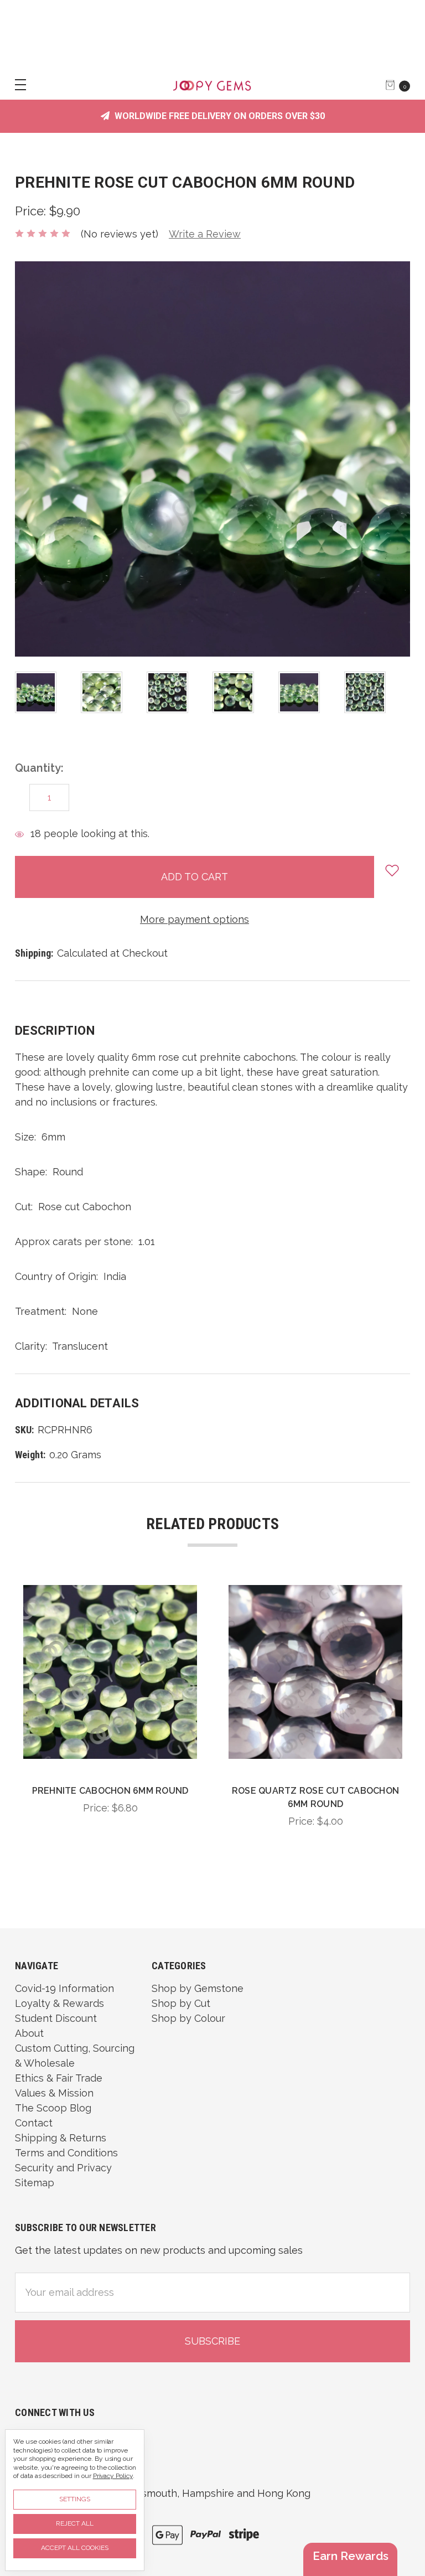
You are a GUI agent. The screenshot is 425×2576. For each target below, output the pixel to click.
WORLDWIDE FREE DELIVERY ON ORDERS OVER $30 (219, 116)
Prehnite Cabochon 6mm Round (110, 1791)
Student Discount (56, 2018)
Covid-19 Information (64, 1988)
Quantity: (39, 768)
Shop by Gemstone (198, 1988)
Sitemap (35, 2183)
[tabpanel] (48, 692)
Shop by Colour (188, 2018)
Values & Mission (54, 2093)
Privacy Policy (113, 2476)
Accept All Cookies (75, 2548)
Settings (75, 2499)
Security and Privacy (63, 2168)
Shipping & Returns (61, 2138)
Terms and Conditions (66, 2153)
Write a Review (205, 234)
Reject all (75, 2523)
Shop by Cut (181, 2003)
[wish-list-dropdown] (392, 870)
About (29, 2033)
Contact (34, 2123)
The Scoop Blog (53, 2108)
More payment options (195, 919)
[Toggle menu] (15, 84)
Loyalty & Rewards (59, 2003)
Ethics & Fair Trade (59, 2078)
